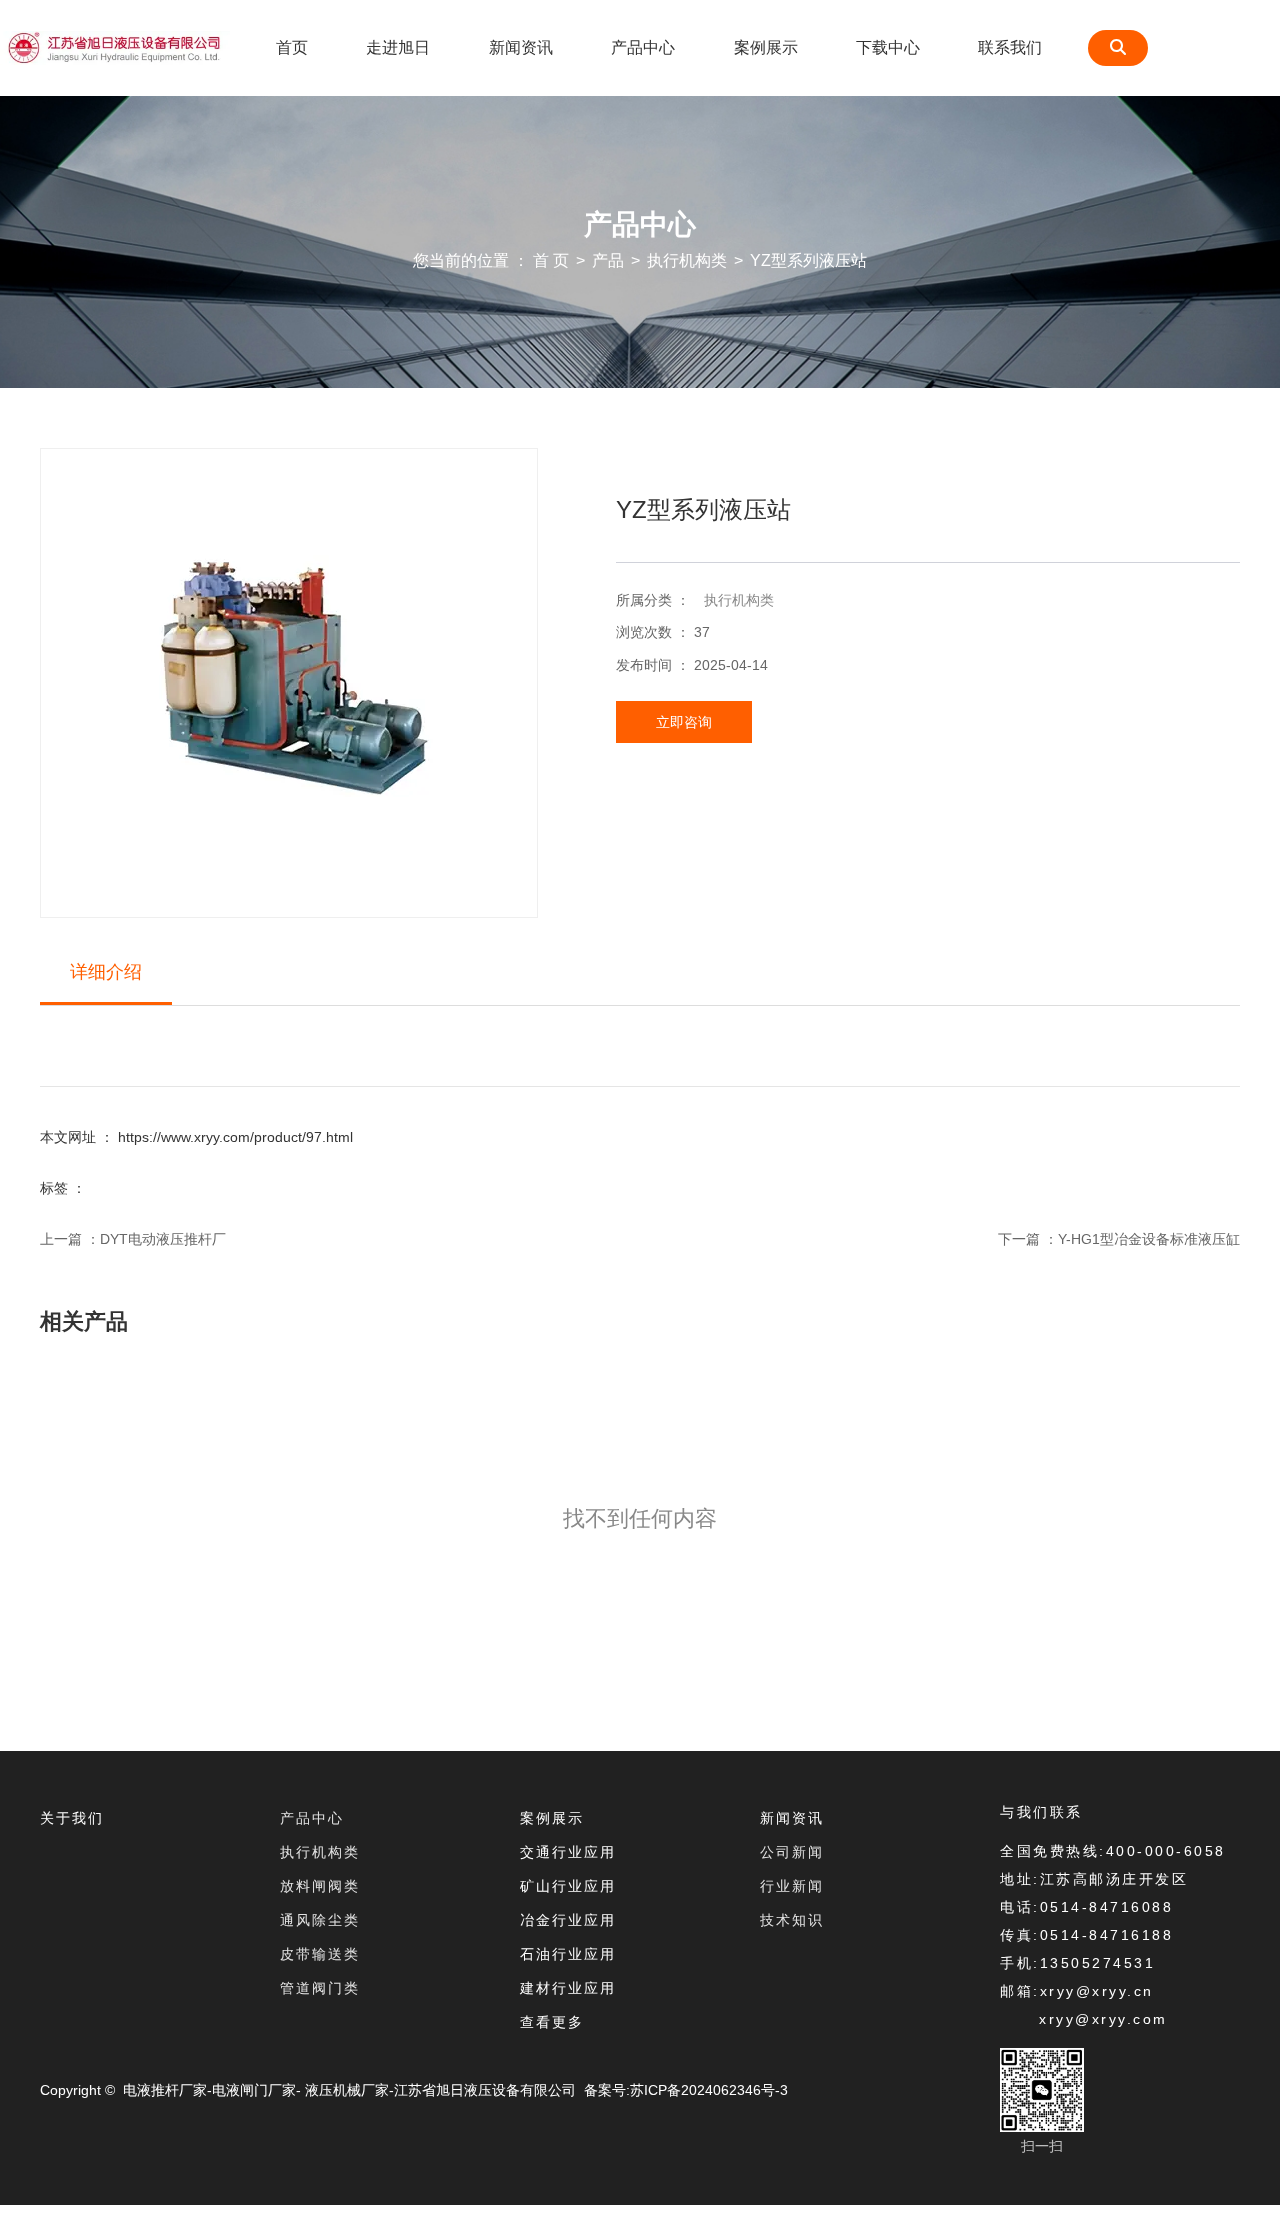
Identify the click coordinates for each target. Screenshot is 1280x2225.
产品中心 (643, 47)
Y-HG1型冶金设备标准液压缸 (1149, 1239)
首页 (292, 47)
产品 (608, 260)
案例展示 (766, 47)
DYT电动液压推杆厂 (163, 1239)
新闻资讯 (521, 47)
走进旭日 (398, 47)
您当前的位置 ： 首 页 (493, 260)
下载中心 (888, 47)
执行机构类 (687, 260)
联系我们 (1010, 47)
